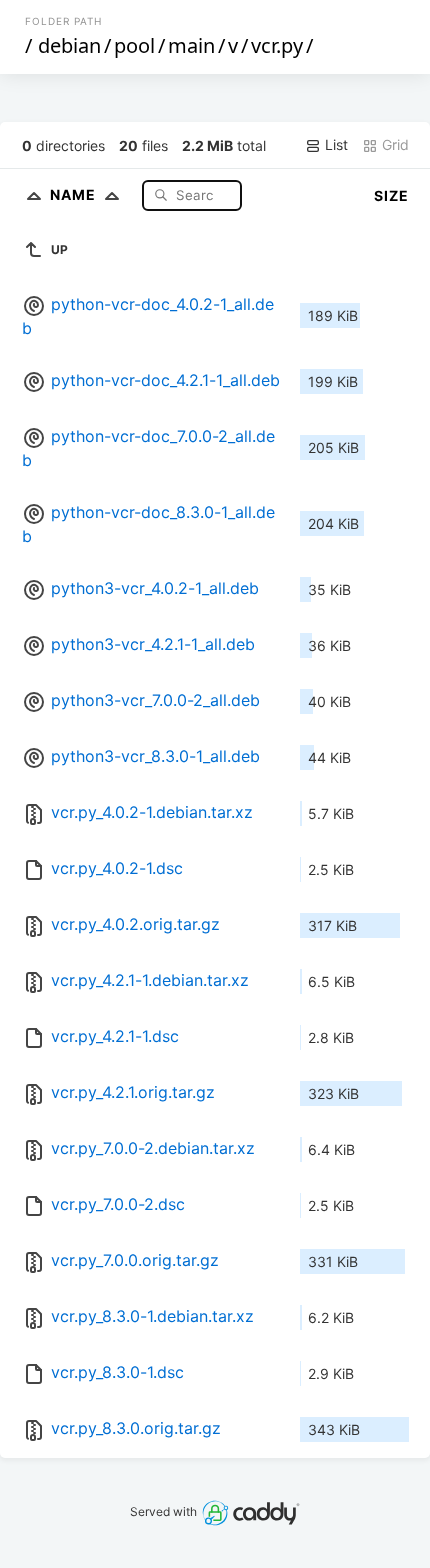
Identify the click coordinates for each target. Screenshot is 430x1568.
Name (75, 194)
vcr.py (277, 45)
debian (69, 45)
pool (134, 45)
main (191, 45)
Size (391, 195)
